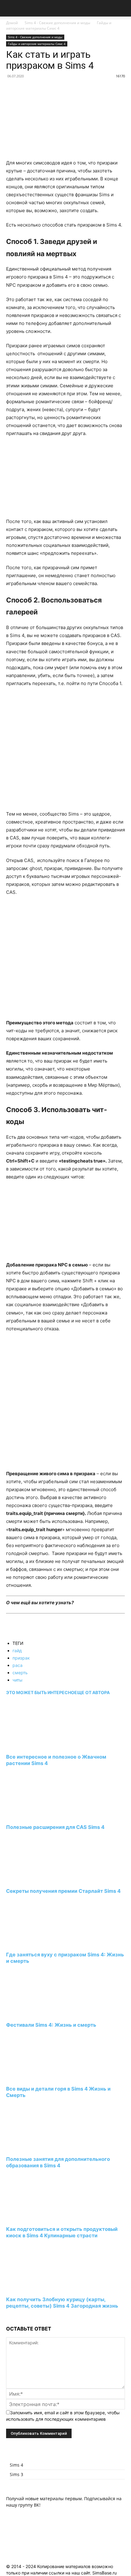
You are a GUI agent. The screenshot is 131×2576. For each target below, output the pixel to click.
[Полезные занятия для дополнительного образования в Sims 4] (39, 2148)
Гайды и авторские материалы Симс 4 (59, 26)
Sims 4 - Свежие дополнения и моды (57, 23)
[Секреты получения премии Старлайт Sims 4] (39, 1879)
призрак (21, 1658)
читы (18, 1680)
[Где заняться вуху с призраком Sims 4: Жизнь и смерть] (39, 1943)
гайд (17, 1651)
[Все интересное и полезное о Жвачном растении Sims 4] (39, 1746)
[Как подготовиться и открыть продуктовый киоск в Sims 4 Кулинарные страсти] (39, 2218)
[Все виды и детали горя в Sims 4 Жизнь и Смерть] (39, 2077)
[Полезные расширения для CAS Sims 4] (39, 1816)
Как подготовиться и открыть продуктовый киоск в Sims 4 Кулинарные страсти (62, 2232)
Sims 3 (16, 2474)
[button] (10, 8)
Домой (12, 23)
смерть (20, 1673)
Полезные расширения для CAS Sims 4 (55, 1827)
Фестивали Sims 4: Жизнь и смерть (51, 2025)
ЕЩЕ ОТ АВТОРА (92, 1692)
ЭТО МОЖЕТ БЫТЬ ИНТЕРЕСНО (40, 1692)
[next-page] (8, 2317)
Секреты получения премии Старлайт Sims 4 (63, 1891)
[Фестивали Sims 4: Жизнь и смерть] (39, 2014)
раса (18, 1665)
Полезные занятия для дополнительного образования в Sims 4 (58, 2162)
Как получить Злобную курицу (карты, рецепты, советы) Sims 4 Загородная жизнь (62, 2303)
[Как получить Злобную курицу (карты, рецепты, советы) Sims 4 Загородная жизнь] (39, 2288)
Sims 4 (16, 2465)
